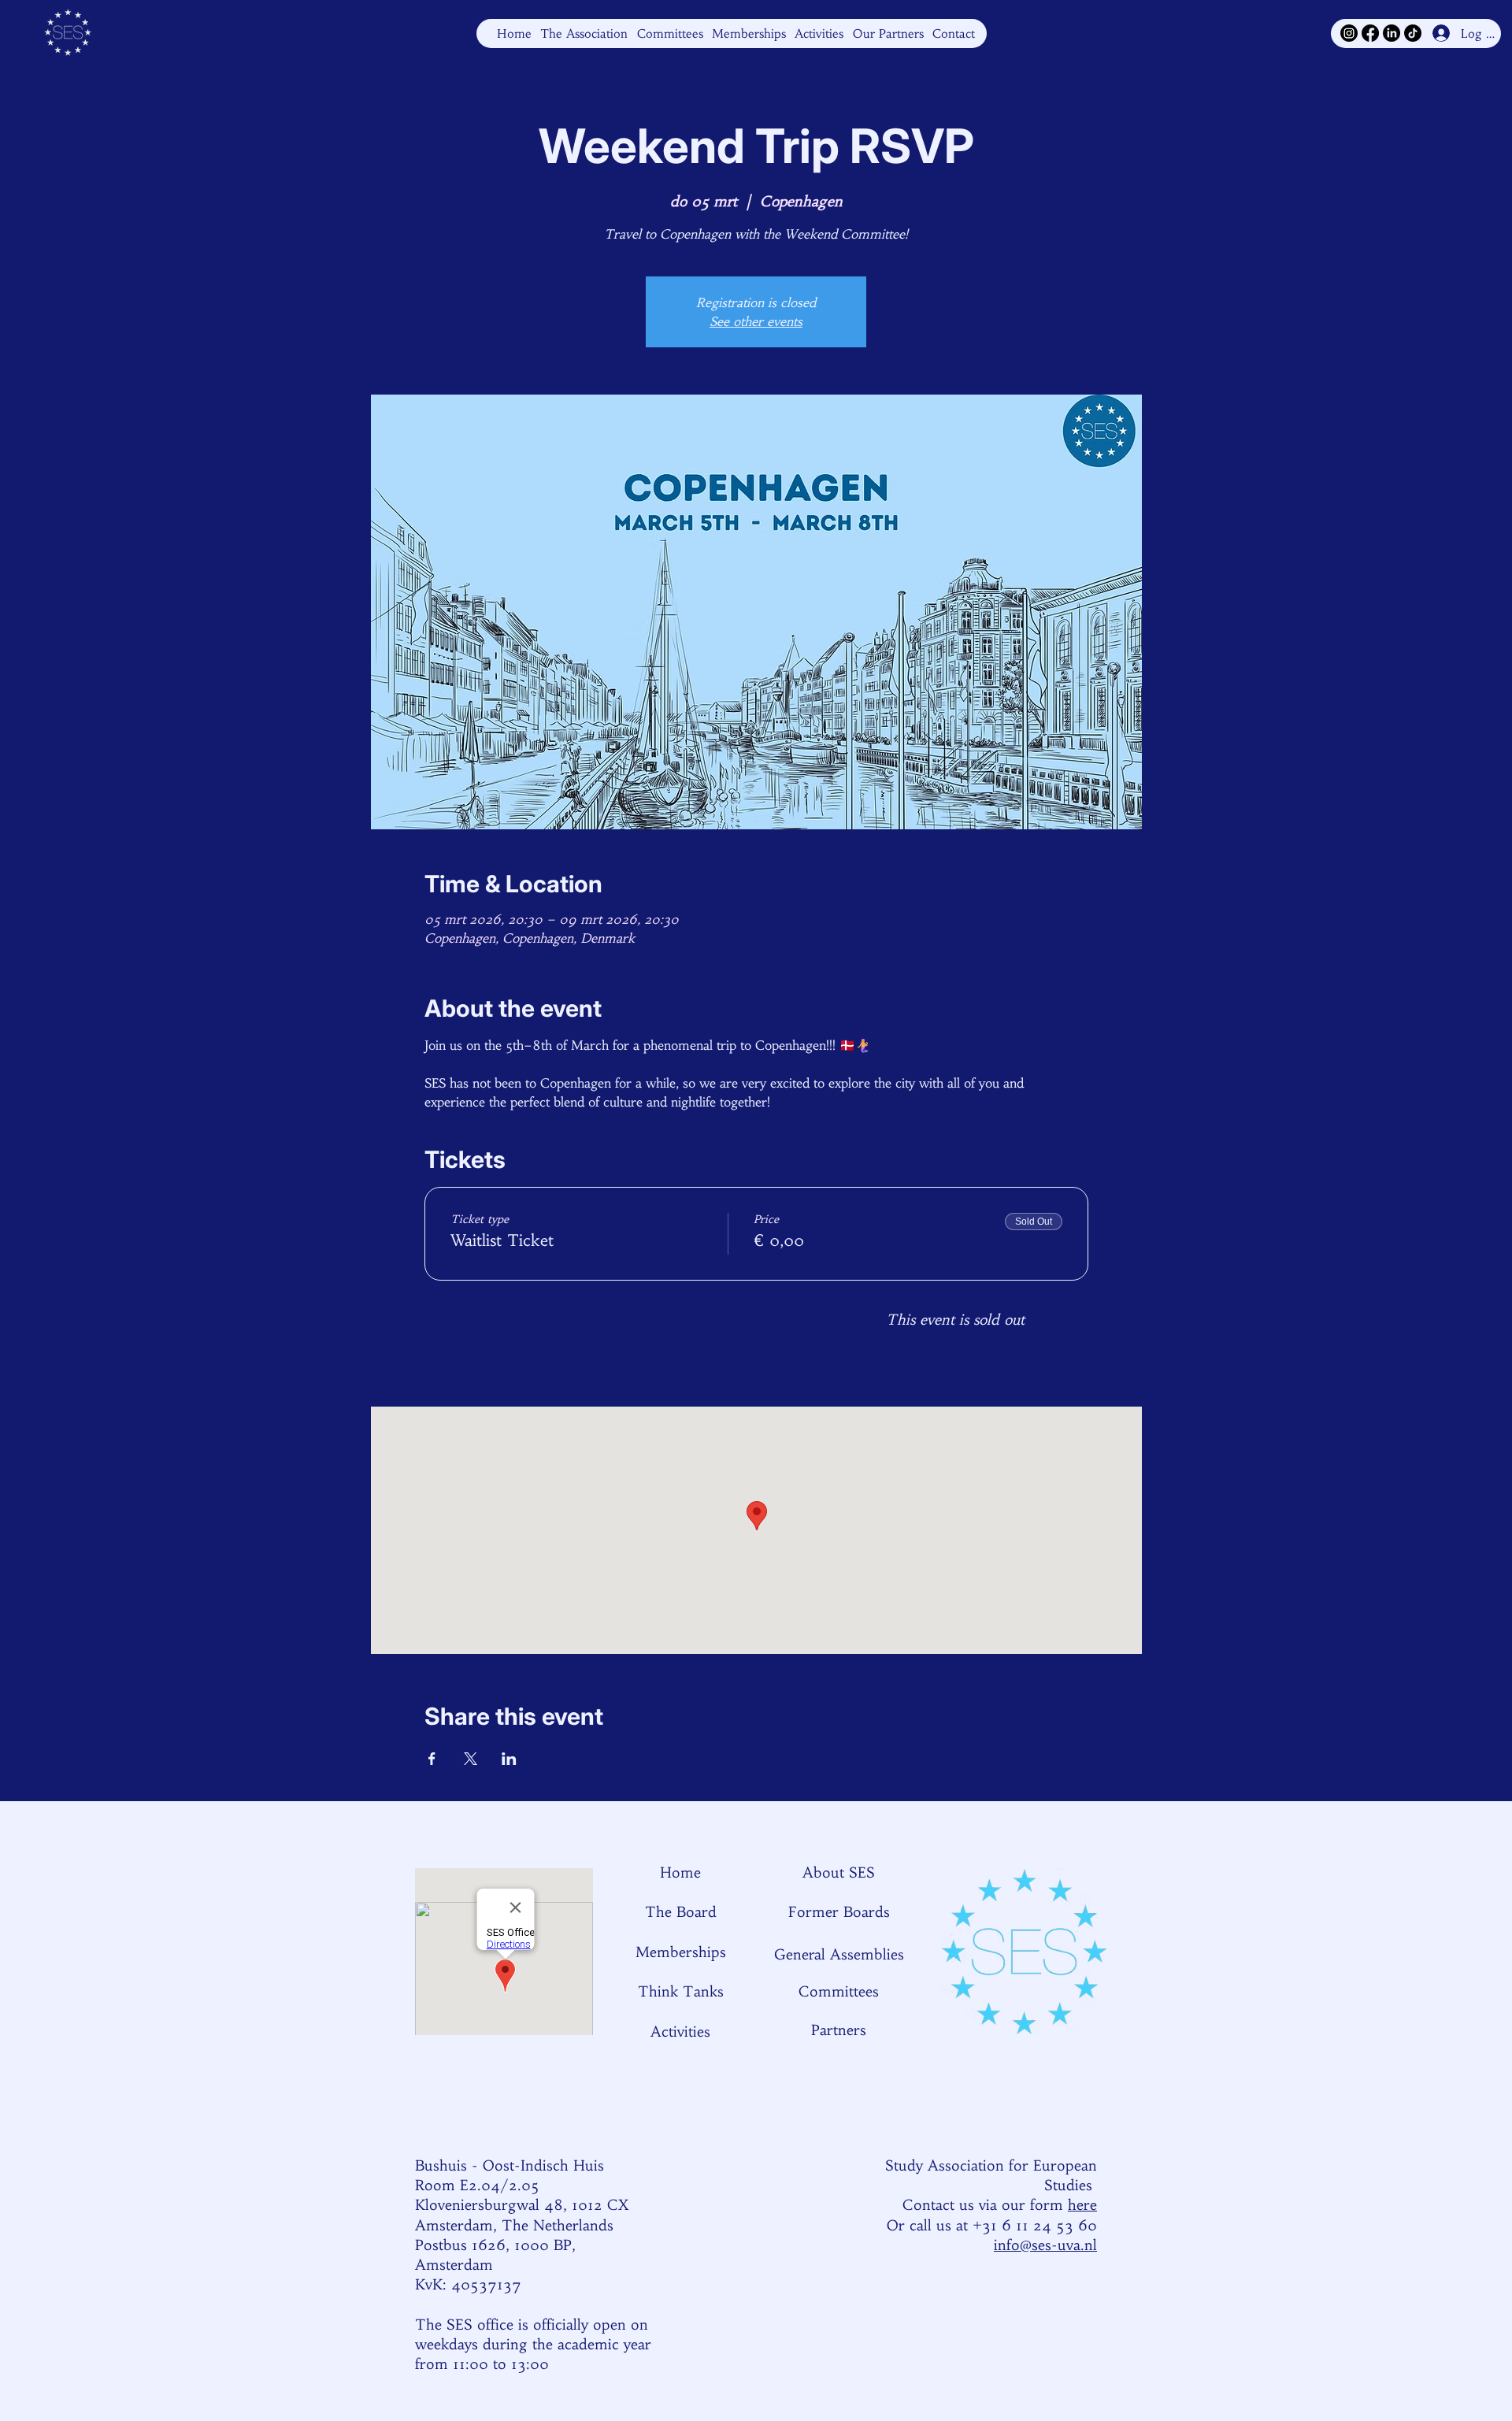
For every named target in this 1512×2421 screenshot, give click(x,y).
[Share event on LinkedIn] (509, 1759)
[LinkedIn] (1392, 33)
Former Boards (839, 1912)
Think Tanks (681, 1991)
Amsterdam (454, 2265)
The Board (681, 1912)
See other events (756, 321)
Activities (680, 2032)
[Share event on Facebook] (432, 1759)
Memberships (681, 1952)
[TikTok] (1413, 33)
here (1082, 2205)
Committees (839, 1991)
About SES (839, 1872)
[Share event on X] (471, 1759)
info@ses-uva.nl (1045, 2245)
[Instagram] (1349, 33)
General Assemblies (839, 1954)
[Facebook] (1370, 33)
